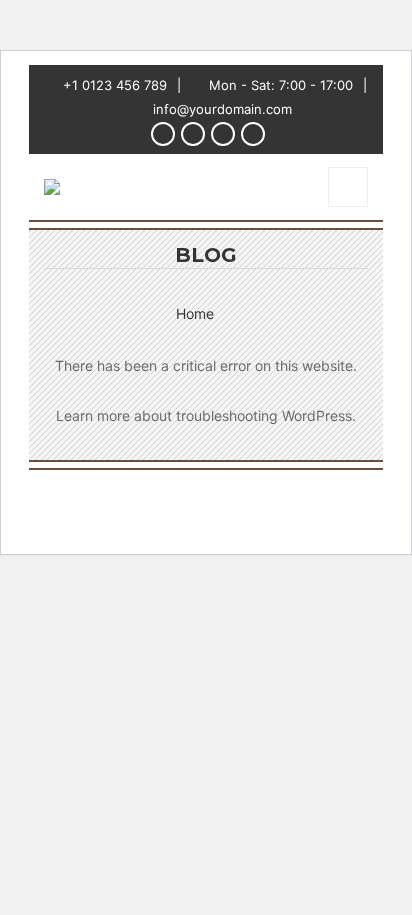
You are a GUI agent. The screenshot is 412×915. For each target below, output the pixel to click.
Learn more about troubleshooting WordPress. (206, 415)
